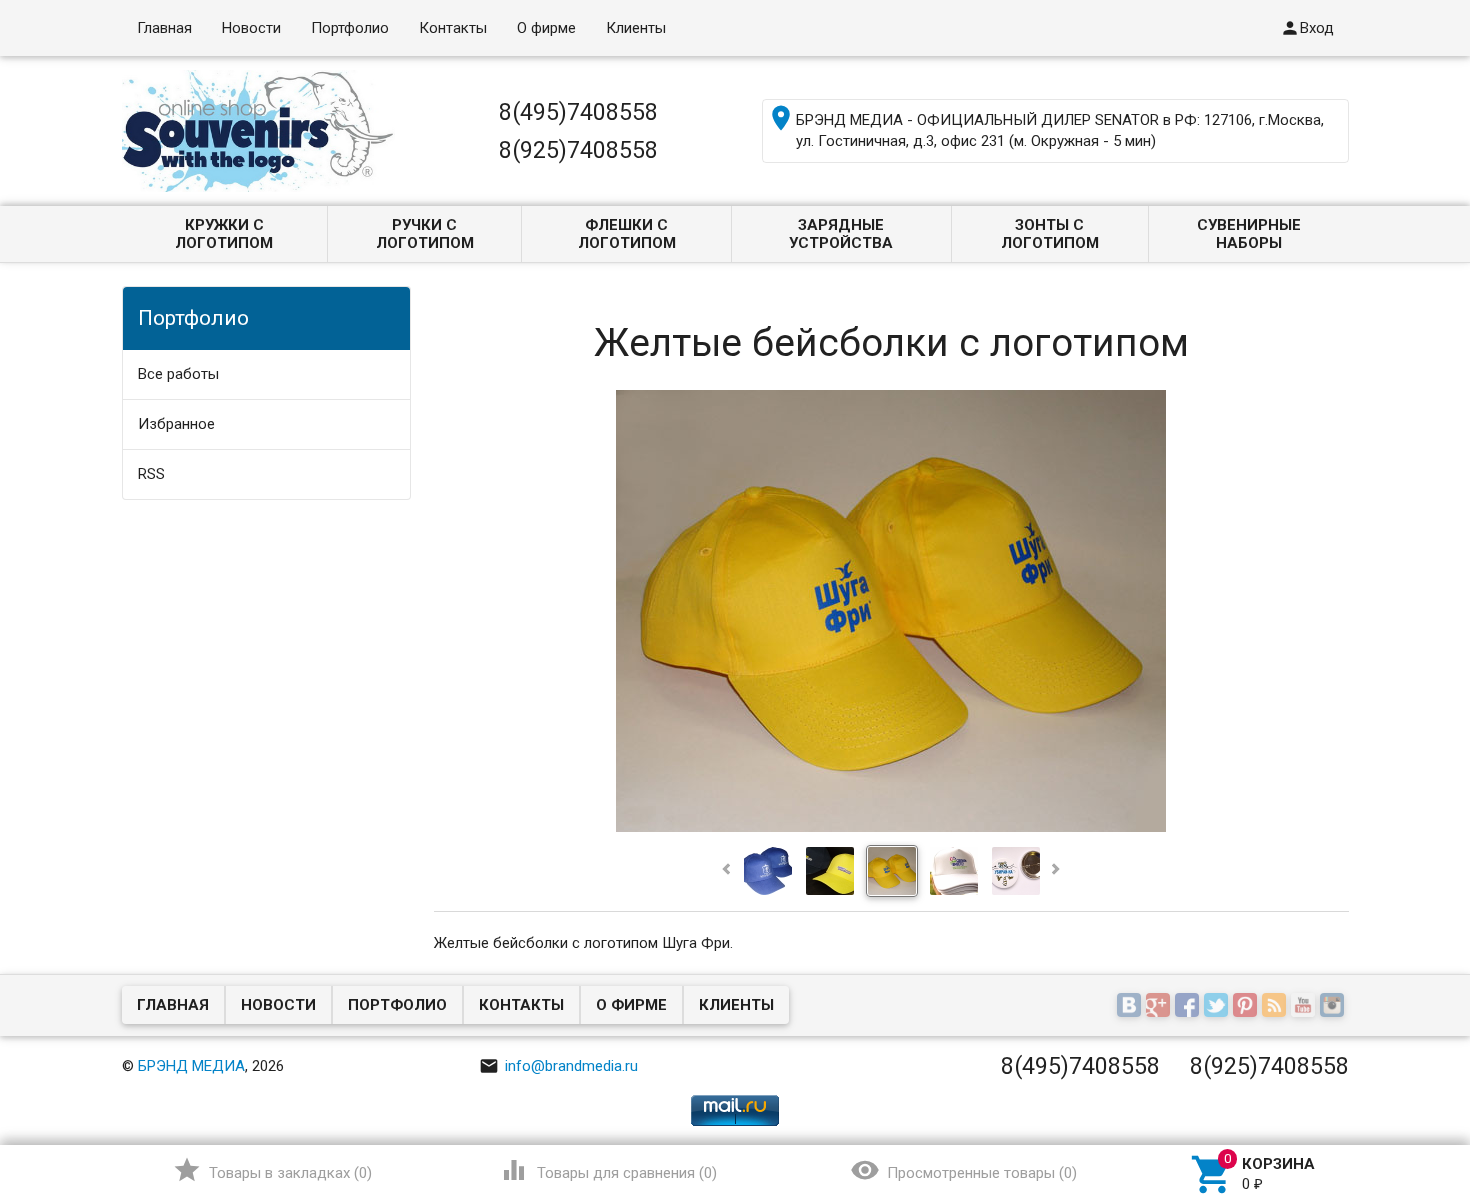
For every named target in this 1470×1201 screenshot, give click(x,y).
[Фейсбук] (1189, 1007)
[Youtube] (1305, 1007)
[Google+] (1160, 1007)
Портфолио (350, 28)
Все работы (178, 374)
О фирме (546, 28)
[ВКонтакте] (1131, 1007)
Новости (251, 28)
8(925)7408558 (578, 150)
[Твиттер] (1218, 1007)
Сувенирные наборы (1249, 234)
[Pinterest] (1247, 1007)
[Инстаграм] (1334, 1007)
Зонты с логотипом (1050, 234)
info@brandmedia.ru (558, 1066)
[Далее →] (891, 827)
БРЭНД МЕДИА (191, 1066)
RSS (151, 474)
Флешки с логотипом (627, 234)
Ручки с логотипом (425, 234)
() (272, 1170)
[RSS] (1276, 1007)
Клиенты (636, 28)
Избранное (176, 424)
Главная (164, 28)
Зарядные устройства (841, 234)
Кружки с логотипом (224, 234)
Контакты (453, 28)
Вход (1307, 28)
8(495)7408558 (578, 112)
